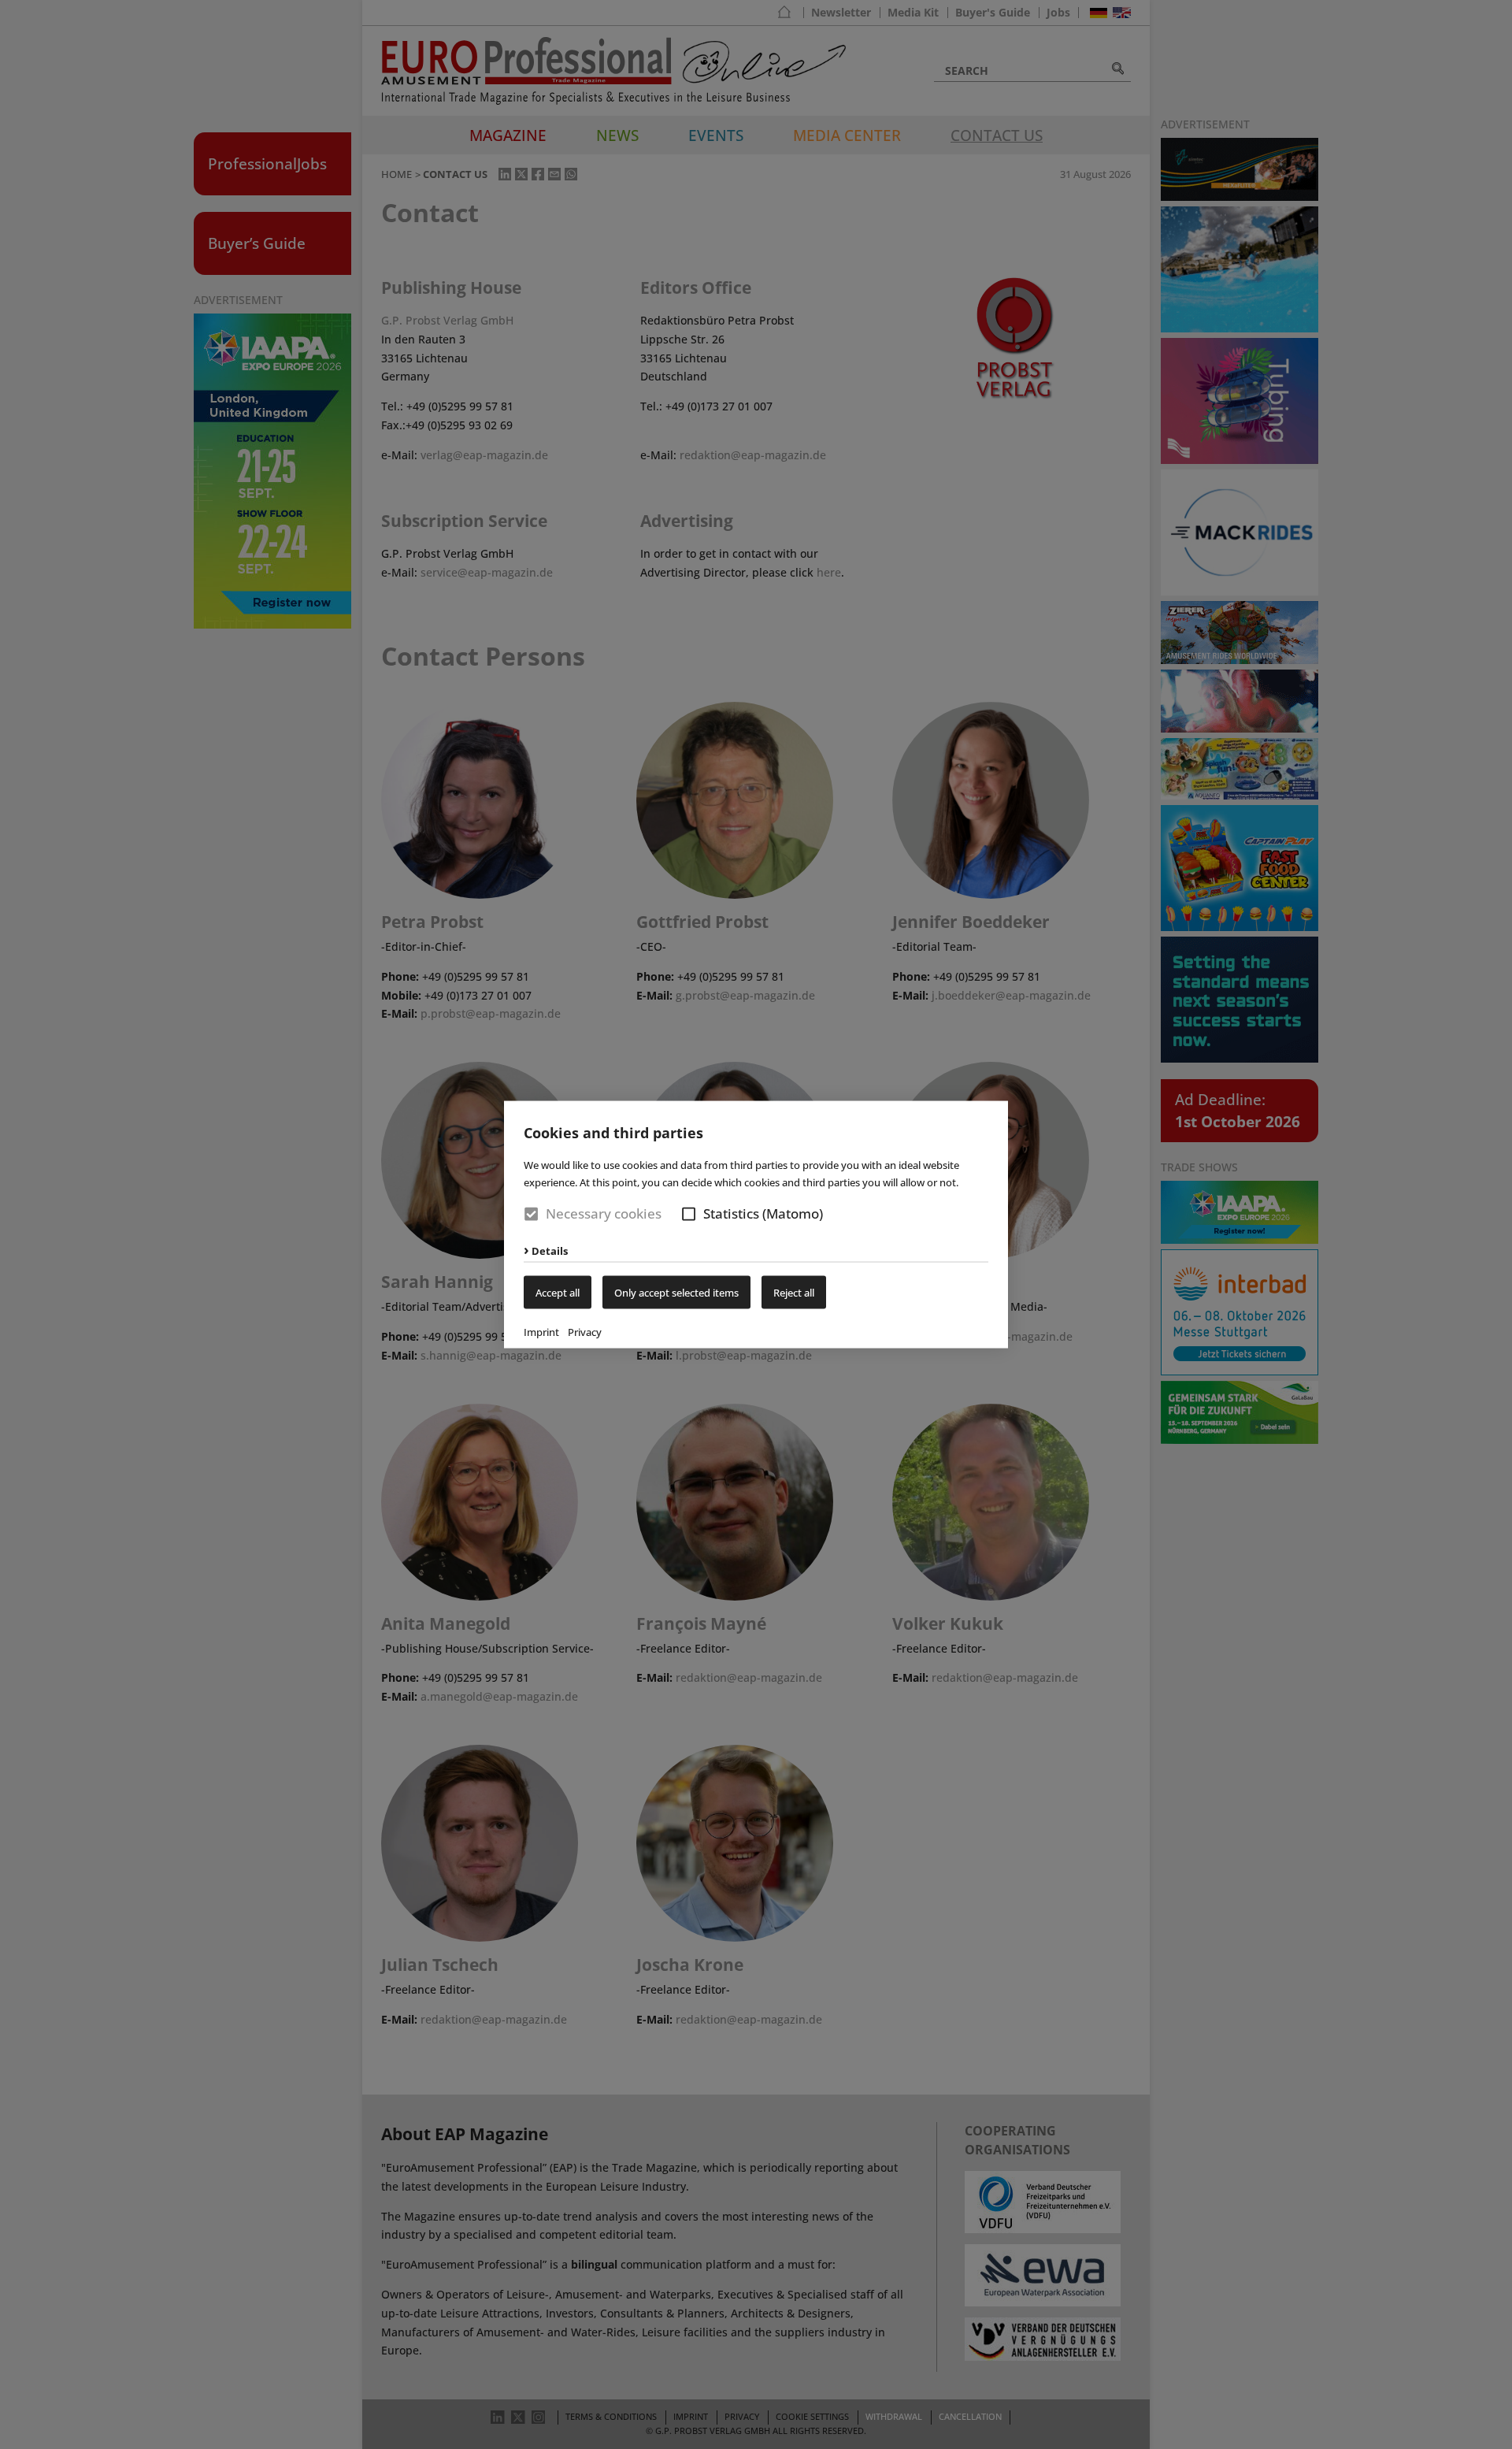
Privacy (585, 1331)
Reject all (794, 1292)
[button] (689, 1214)
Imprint (541, 1331)
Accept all (558, 1292)
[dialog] (756, 1224)
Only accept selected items (676, 1292)
